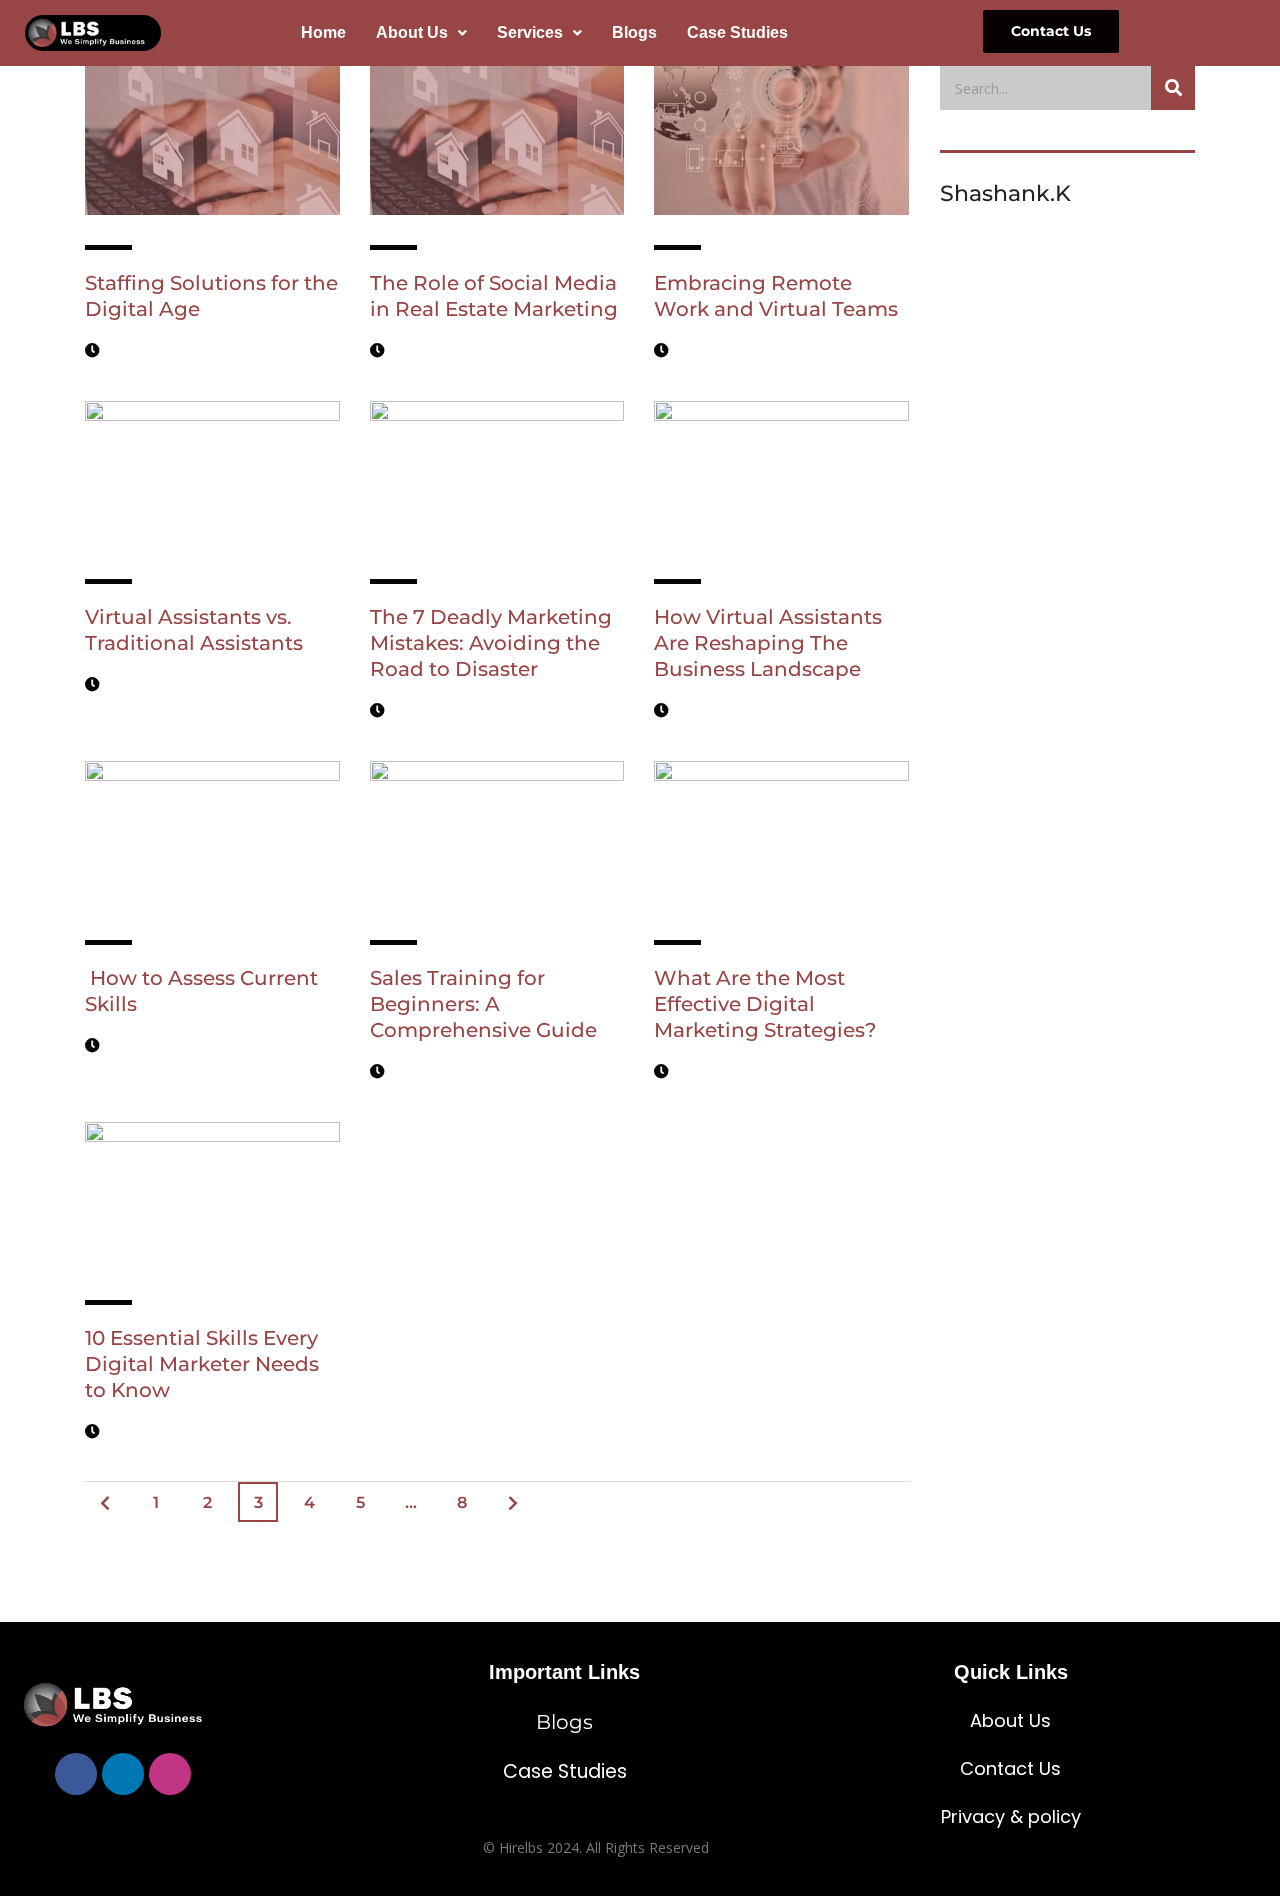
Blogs (634, 32)
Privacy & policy (1011, 1816)
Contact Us (1010, 1768)
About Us (412, 32)
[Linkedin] (123, 1774)
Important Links (564, 1672)
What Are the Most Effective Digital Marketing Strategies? (767, 1004)
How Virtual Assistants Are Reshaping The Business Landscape (768, 643)
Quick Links (1011, 1672)
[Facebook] (76, 1774)
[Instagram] (170, 1774)
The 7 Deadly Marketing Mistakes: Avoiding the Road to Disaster (491, 643)
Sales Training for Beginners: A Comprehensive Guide (486, 1004)
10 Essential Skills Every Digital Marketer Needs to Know (202, 1364)
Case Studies (737, 32)
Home (323, 32)
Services (530, 32)
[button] (421, 33)
